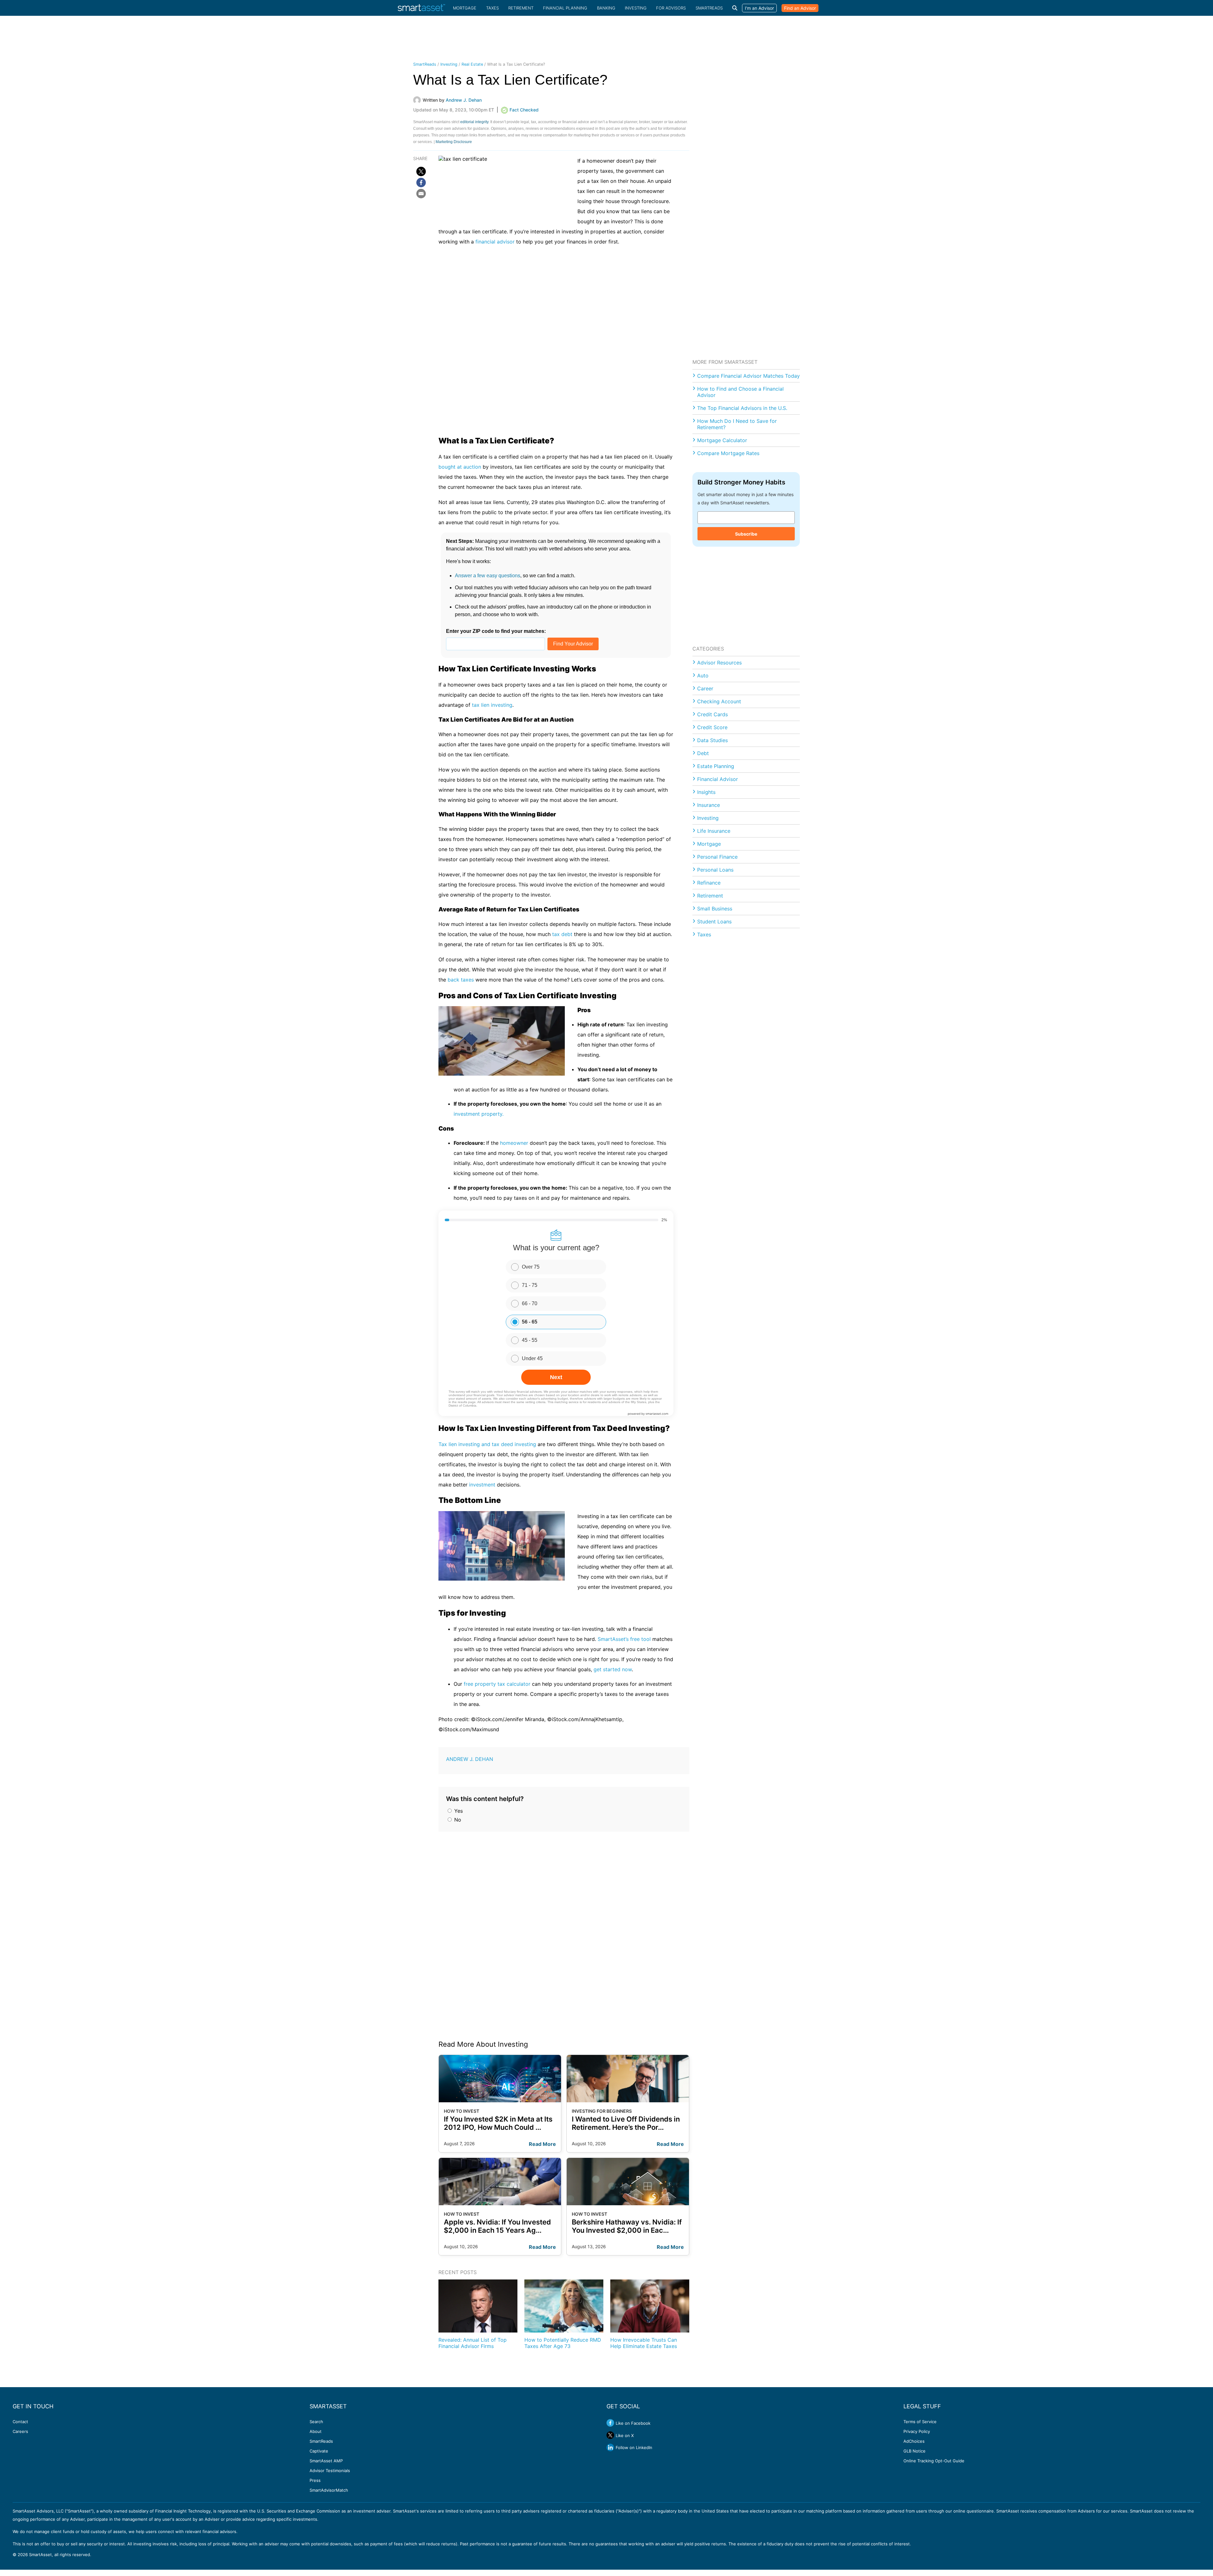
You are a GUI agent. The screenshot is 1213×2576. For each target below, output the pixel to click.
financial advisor (495, 242)
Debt (703, 753)
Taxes (492, 8)
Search (316, 2422)
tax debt (563, 934)
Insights (706, 792)
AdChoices (914, 2441)
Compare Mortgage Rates (728, 453)
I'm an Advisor (759, 8)
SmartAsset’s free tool (624, 1639)
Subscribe (746, 534)
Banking (606, 8)
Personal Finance (717, 857)
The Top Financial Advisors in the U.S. (742, 408)
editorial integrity (474, 122)
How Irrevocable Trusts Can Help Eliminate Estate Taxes (644, 2343)
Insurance (709, 805)
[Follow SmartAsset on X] (610, 2435)
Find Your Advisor (573, 644)
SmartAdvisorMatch (329, 2490)
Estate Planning (716, 766)
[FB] (421, 183)
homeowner (514, 1143)
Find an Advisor (800, 8)
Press (315, 2480)
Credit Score (712, 727)
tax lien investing (492, 705)
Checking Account (719, 701)
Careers (20, 2431)
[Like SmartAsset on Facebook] (610, 2423)
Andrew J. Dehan (470, 1759)
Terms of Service (920, 2422)
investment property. (479, 1114)
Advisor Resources (719, 663)
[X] (421, 171)
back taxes (461, 980)
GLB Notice (914, 2451)
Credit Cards (712, 714)
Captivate (319, 2451)
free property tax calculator (497, 1684)
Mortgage (465, 8)
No (457, 1820)
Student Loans (714, 922)
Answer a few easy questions (488, 576)
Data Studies (712, 740)
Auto (703, 676)
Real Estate (472, 64)
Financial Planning (565, 8)
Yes (458, 1811)
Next (556, 1377)
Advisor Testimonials (330, 2471)
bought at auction (460, 467)
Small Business (715, 909)
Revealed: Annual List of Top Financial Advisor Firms (473, 2343)
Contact (20, 2422)
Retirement (521, 8)
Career (705, 688)
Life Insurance (714, 831)
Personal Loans (715, 870)
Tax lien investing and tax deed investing (487, 1444)
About (316, 2431)
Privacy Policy (917, 2431)
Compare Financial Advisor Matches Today (748, 376)
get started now (613, 1669)
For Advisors (671, 8)
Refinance (709, 883)
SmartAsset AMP (326, 2461)
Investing (636, 8)
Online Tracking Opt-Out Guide (934, 2461)
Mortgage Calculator (722, 440)
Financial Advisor (718, 779)
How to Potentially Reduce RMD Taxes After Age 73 (563, 2343)
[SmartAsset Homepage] (421, 8)
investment (482, 1485)
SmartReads (709, 8)
